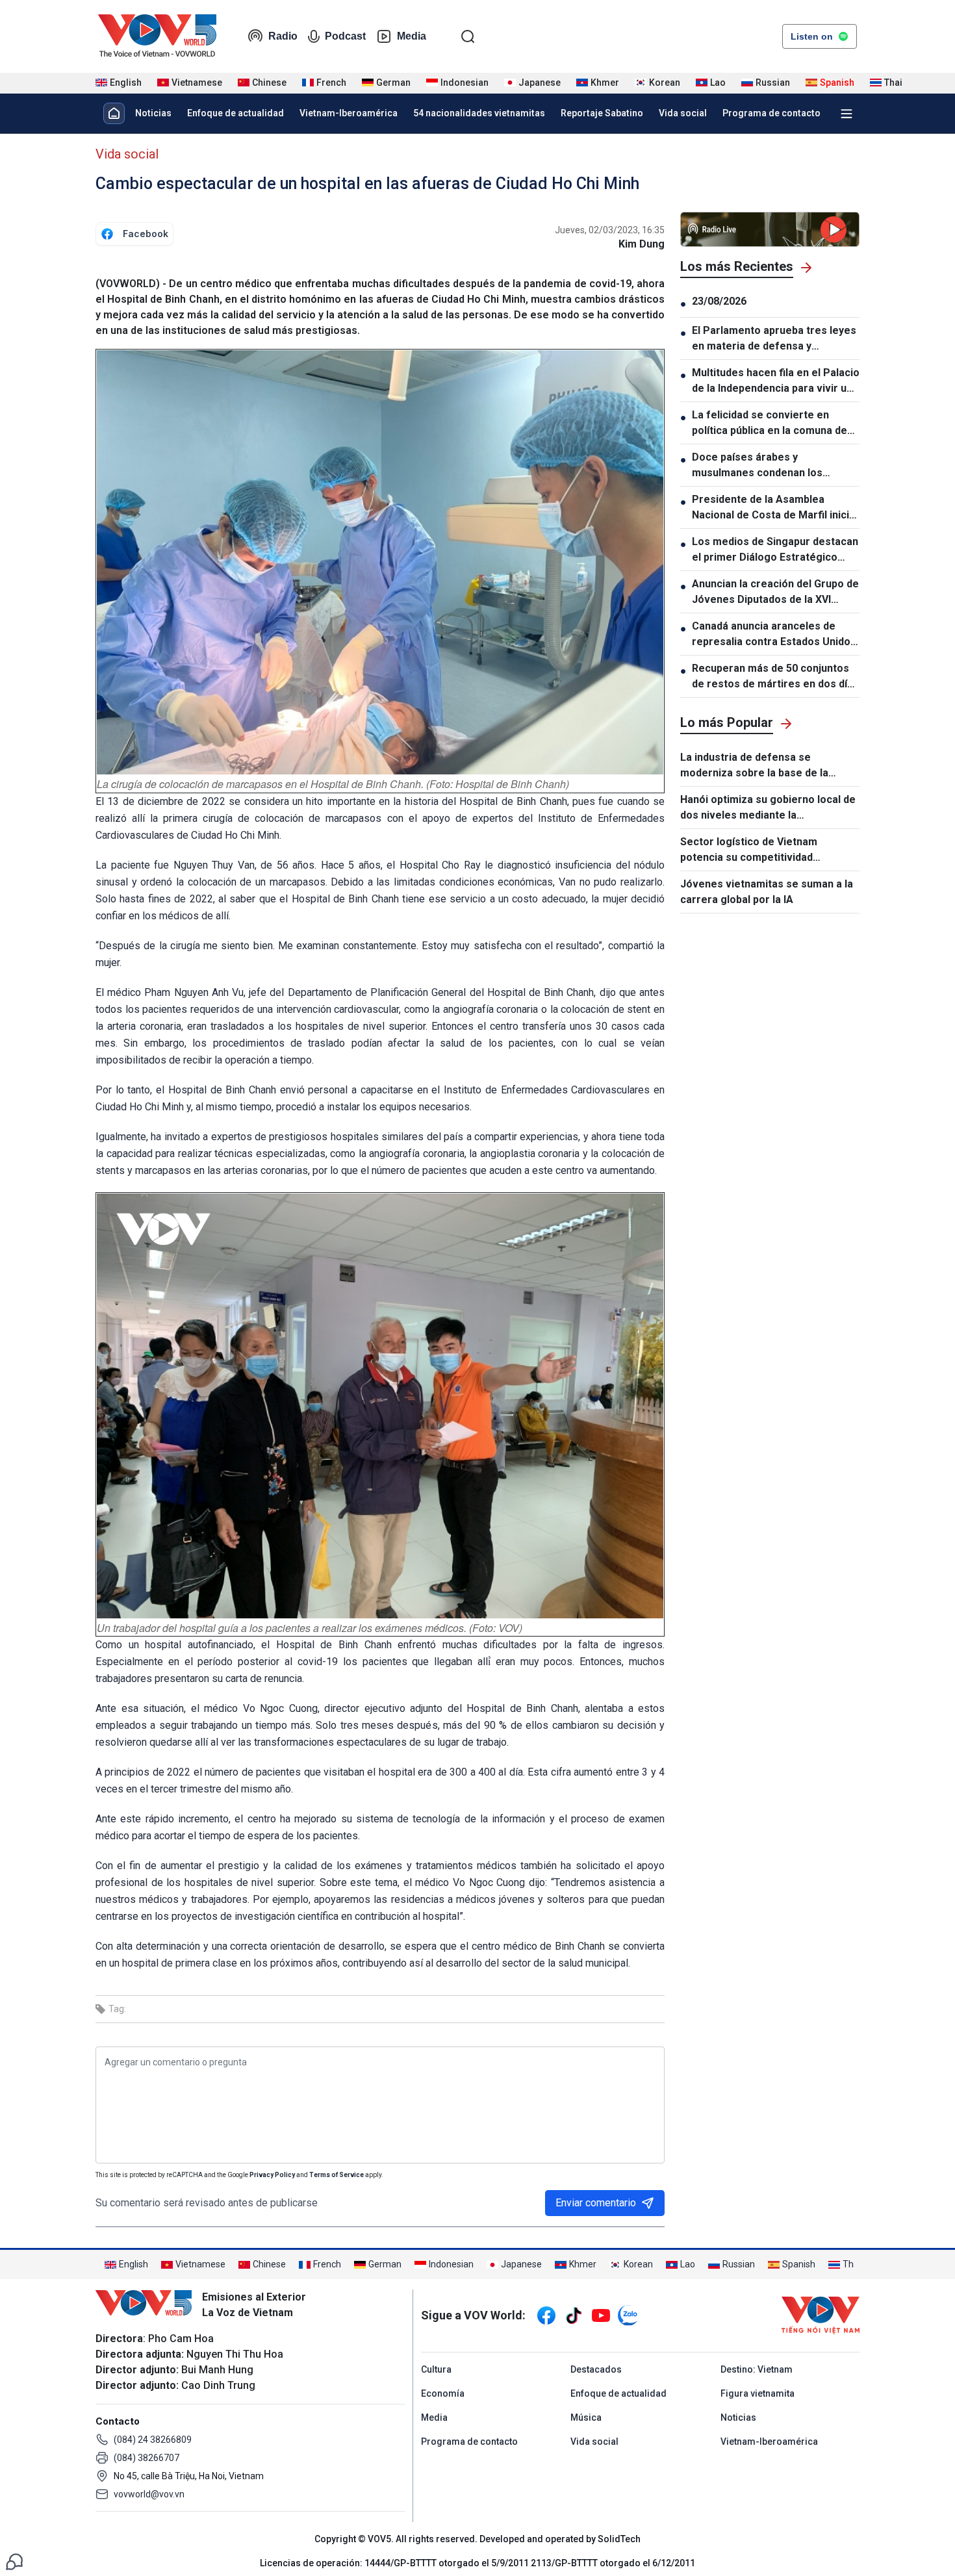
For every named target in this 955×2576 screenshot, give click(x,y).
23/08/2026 (719, 301)
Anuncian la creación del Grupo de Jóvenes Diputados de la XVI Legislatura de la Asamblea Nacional (775, 593)
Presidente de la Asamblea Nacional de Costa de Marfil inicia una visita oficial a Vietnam (773, 508)
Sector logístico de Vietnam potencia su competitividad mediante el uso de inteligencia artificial (757, 850)
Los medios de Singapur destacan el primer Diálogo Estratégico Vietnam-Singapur (775, 550)
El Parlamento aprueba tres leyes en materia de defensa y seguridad (774, 339)
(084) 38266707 (146, 2458)
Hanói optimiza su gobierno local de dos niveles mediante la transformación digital (768, 808)
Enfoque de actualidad (236, 113)
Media (412, 36)
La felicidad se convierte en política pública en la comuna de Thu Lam (770, 424)
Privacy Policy (272, 2175)
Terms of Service (337, 2175)
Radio (283, 36)
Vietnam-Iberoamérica (349, 113)
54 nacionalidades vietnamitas (479, 113)
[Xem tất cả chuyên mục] (847, 114)
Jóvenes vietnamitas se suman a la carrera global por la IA (767, 892)
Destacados (596, 2369)
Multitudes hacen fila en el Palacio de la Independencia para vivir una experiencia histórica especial (776, 381)
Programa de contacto (771, 113)
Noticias (153, 113)
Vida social (683, 113)
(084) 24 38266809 (153, 2440)
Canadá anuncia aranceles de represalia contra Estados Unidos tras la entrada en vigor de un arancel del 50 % (774, 635)
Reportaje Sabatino (602, 113)
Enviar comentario (596, 2203)
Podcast (345, 36)
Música (586, 2417)
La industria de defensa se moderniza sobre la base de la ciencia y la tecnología (754, 766)
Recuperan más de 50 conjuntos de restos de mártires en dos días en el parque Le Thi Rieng (775, 677)
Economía (443, 2393)
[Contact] (14, 2561)
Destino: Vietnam (757, 2369)
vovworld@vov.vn (149, 2494)
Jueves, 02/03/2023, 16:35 (610, 230)
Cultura (436, 2369)
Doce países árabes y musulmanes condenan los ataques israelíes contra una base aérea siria (775, 466)
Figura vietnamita (758, 2393)
